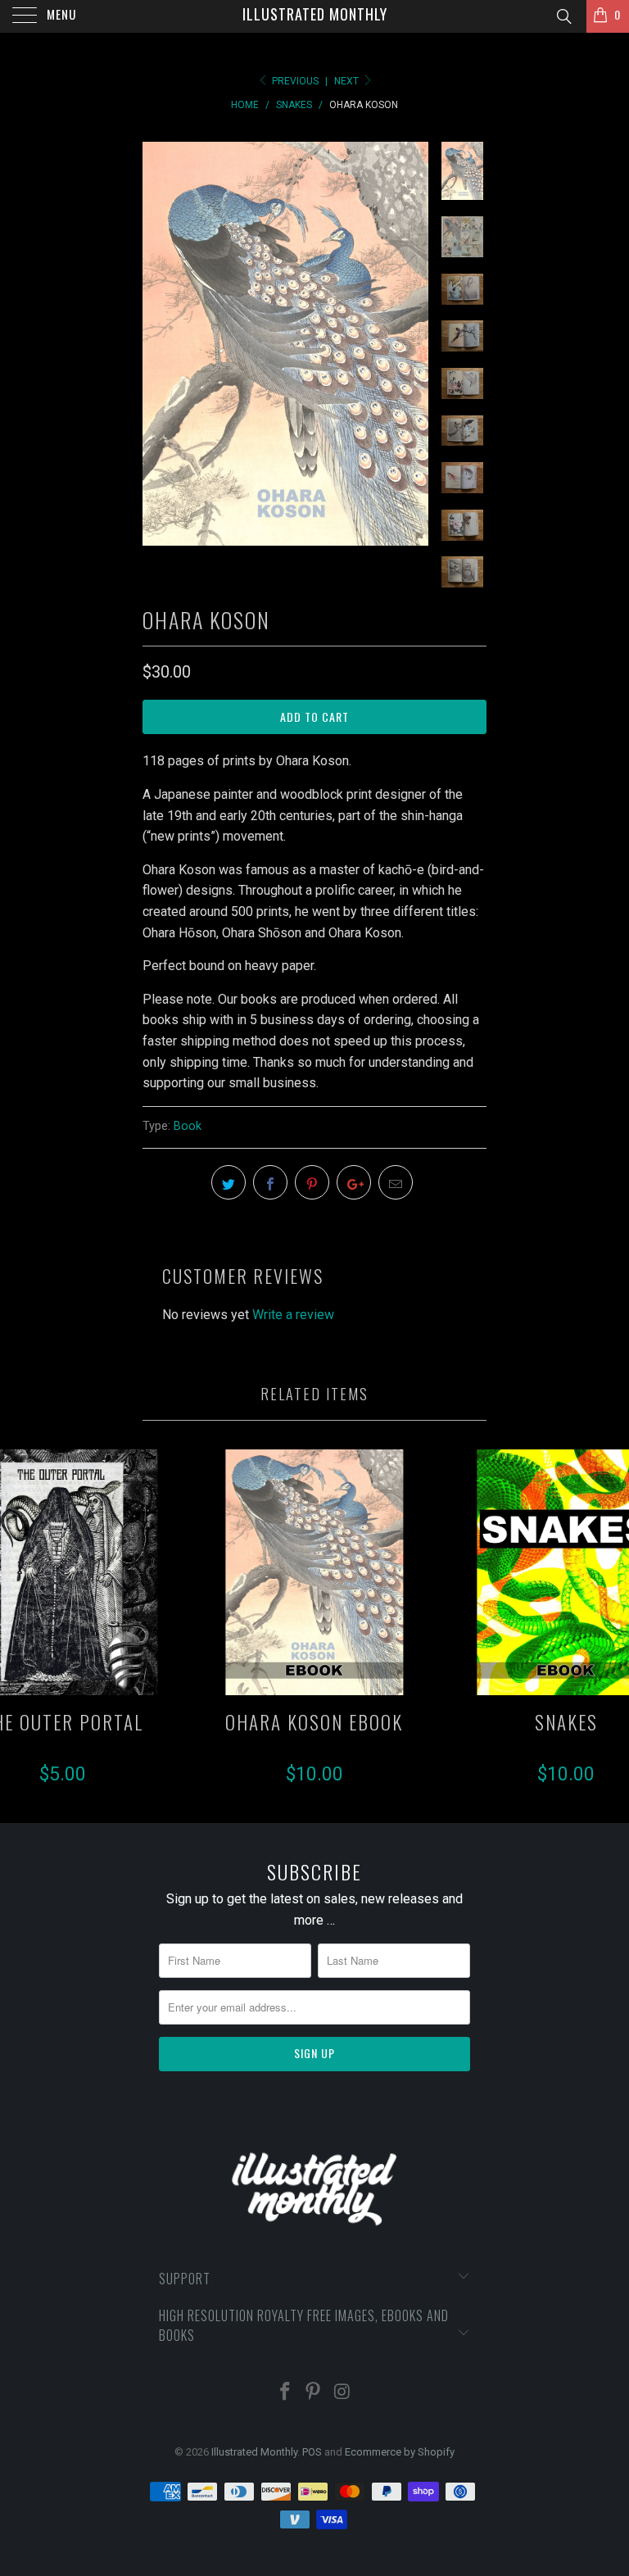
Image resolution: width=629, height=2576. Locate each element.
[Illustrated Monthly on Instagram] (342, 2393)
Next (348, 81)
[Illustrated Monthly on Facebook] (285, 2393)
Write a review (293, 1315)
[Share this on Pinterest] (312, 1182)
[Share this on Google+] (354, 1182)
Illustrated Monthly (315, 14)
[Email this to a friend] (396, 1182)
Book (188, 1126)
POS (312, 2452)
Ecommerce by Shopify (400, 2452)
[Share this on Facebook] (270, 1182)
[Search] (563, 17)
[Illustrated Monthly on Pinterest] (314, 2393)
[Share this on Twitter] (229, 1182)
